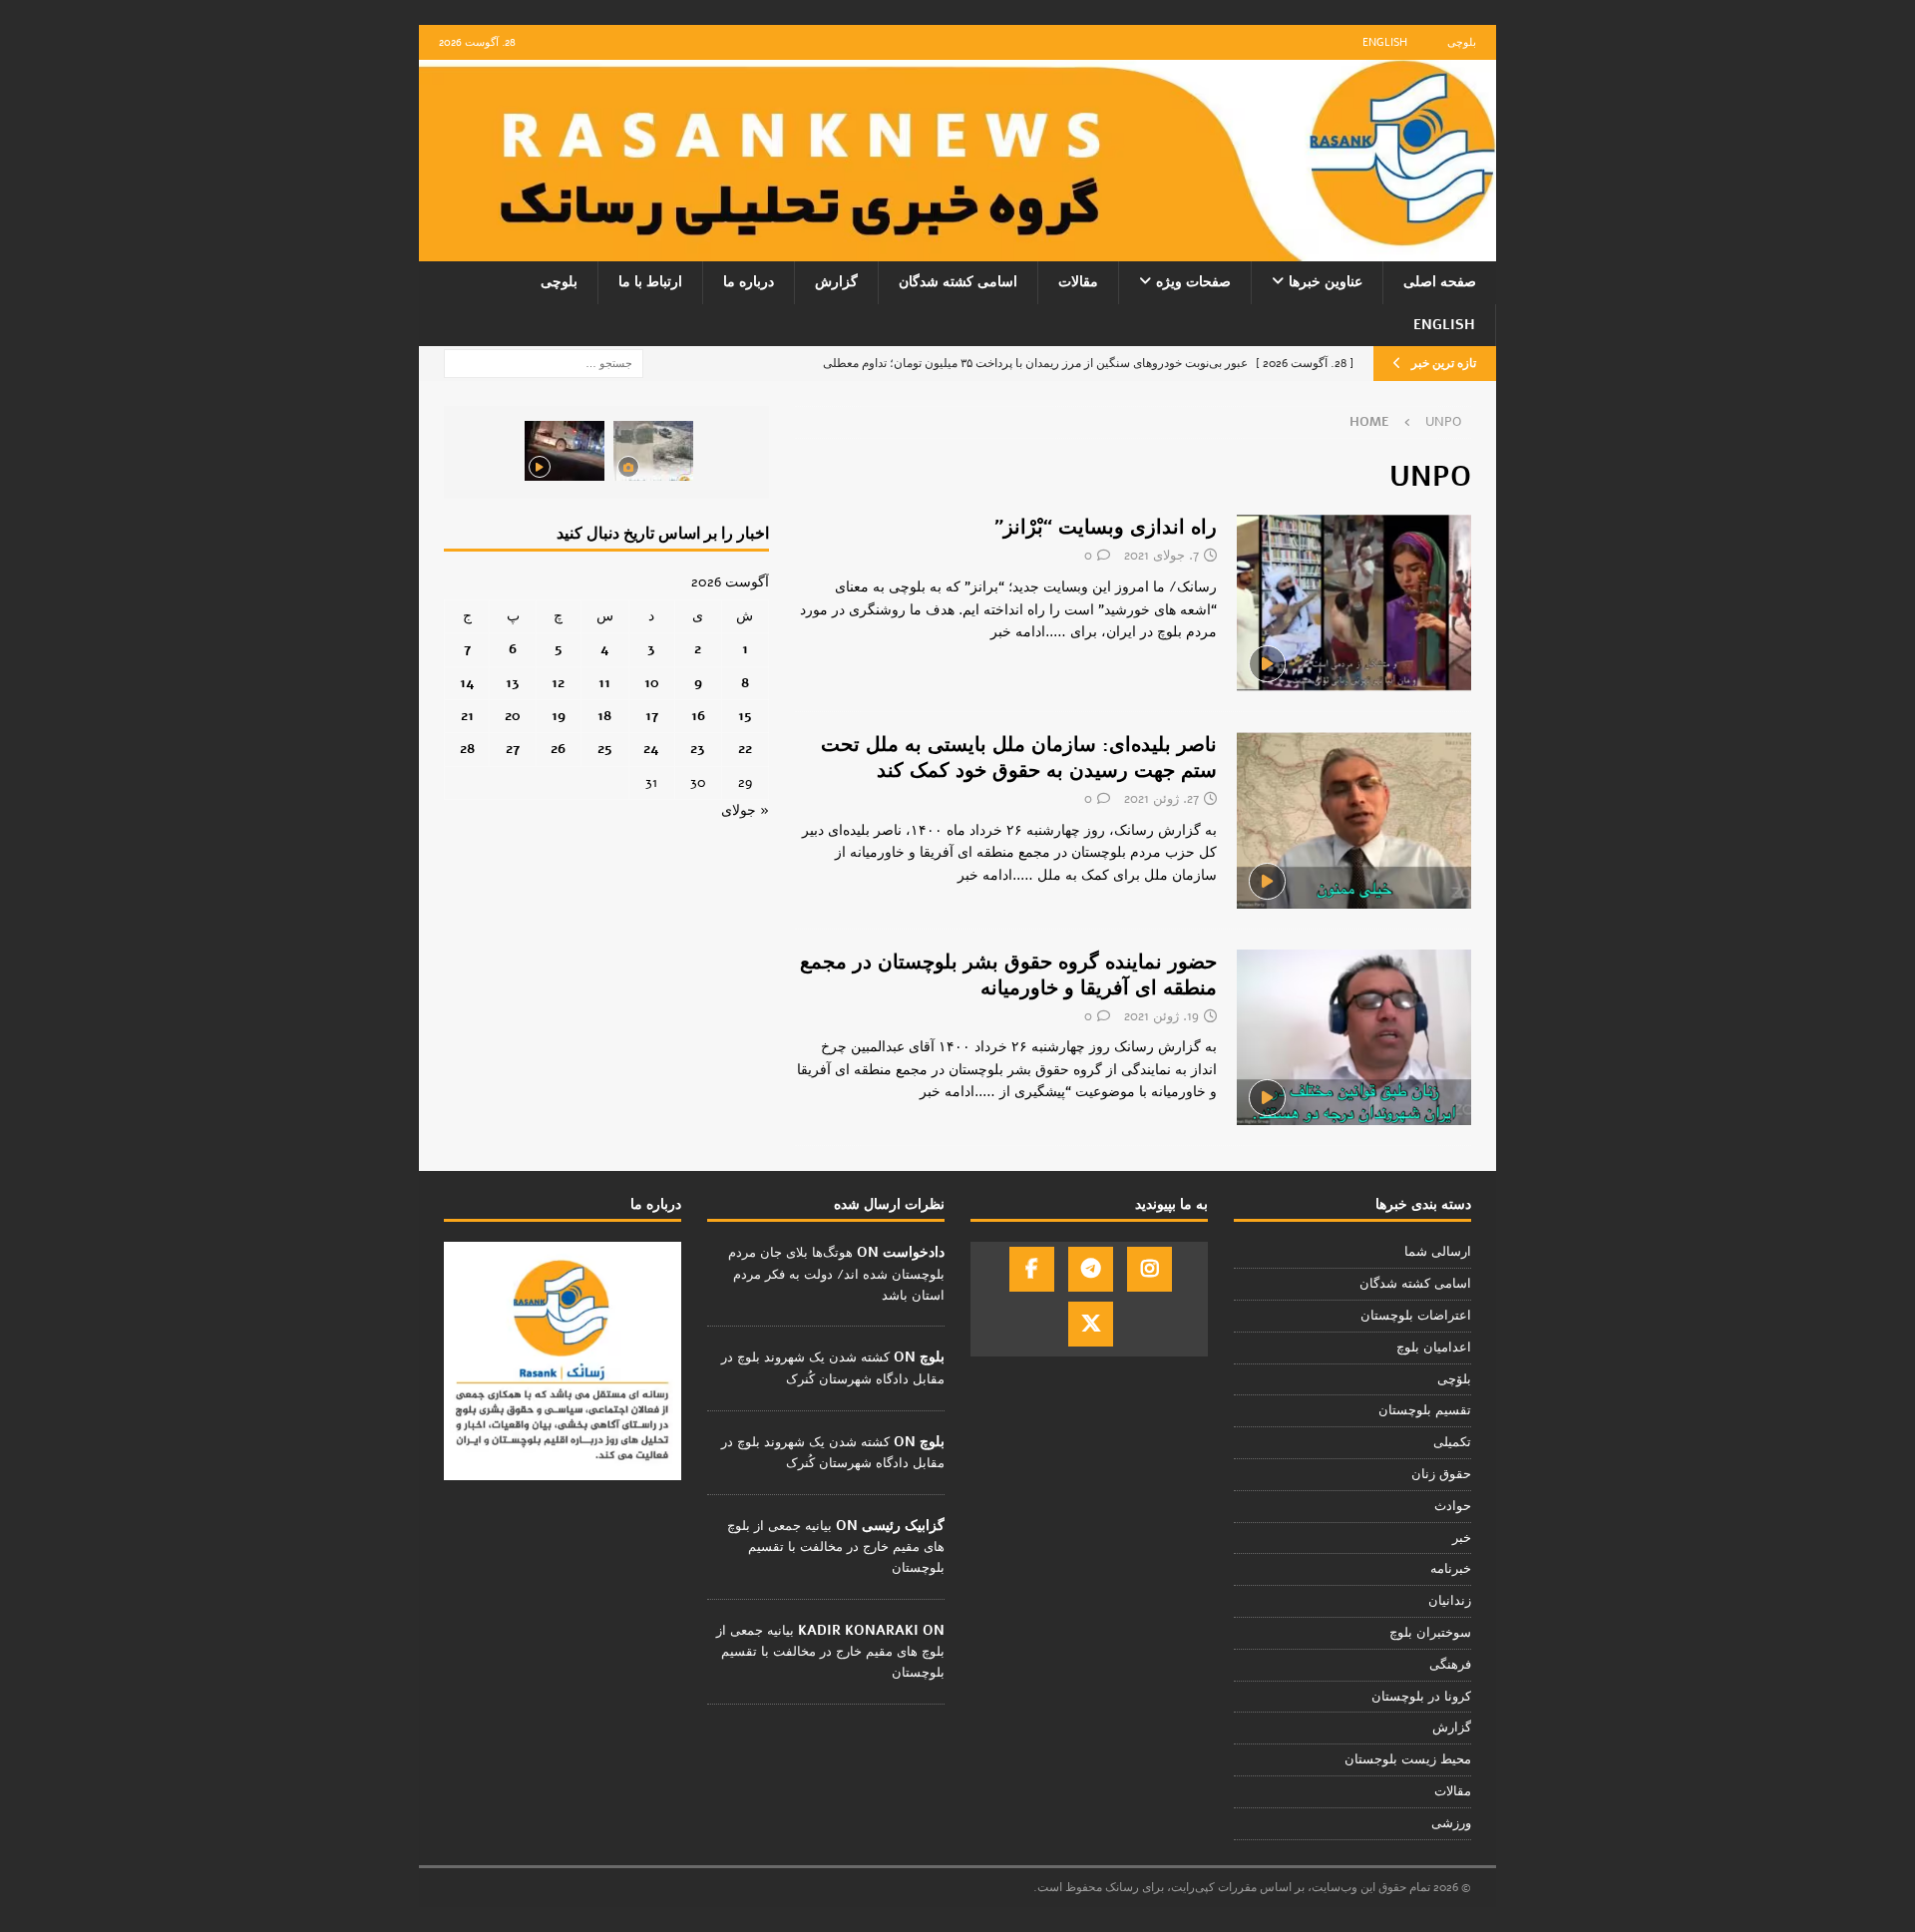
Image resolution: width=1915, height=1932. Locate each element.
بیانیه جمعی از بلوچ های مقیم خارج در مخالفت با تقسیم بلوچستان (836, 1547)
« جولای (745, 810)
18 (604, 716)
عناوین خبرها (1326, 282)
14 (467, 683)
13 (513, 683)
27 (513, 749)
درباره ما (749, 282)
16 (698, 716)
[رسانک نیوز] (957, 250)
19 (559, 716)
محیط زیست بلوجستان (1408, 1759)
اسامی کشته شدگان (958, 282)
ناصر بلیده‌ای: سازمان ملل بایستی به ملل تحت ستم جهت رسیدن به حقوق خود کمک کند (1019, 758)
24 (651, 749)
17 (652, 716)
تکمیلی (1452, 1442)
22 (745, 749)
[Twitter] (1091, 1324)
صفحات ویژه (1193, 282)
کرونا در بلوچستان (1421, 1697)
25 (605, 749)
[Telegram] (1091, 1269)
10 (652, 683)
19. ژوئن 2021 (1161, 1016)
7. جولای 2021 (1161, 556)
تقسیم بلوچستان (1425, 1410)
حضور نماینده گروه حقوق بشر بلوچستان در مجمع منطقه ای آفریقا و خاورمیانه (1008, 975)
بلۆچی (1454, 1379)
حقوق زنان (1441, 1474)
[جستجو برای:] (544, 363)
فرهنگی (1450, 1665)
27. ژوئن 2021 (1161, 799)
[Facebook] (1032, 1269)
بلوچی (1462, 42)
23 (698, 749)
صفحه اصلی (1440, 282)
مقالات (1078, 282)
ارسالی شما (1438, 1252)
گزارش (836, 282)
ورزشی (1451, 1823)
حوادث (1453, 1506)
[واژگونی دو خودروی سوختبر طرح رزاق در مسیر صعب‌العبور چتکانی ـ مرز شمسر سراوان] (653, 451)
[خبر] (1354, 603)
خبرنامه (1451, 1569)
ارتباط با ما (650, 282)
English (1385, 42)
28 (467, 749)
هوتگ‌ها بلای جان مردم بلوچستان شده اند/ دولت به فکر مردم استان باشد (836, 1274)
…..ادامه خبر (1028, 632)
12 (558, 683)
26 (558, 749)
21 (467, 716)
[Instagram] (1149, 1269)
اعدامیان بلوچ (1434, 1348)
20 (513, 716)
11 (604, 683)
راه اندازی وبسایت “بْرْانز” (1106, 527)
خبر (1462, 1538)
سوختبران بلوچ (1430, 1633)
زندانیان (1450, 1601)
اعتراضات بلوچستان (1416, 1316)
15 (745, 716)
